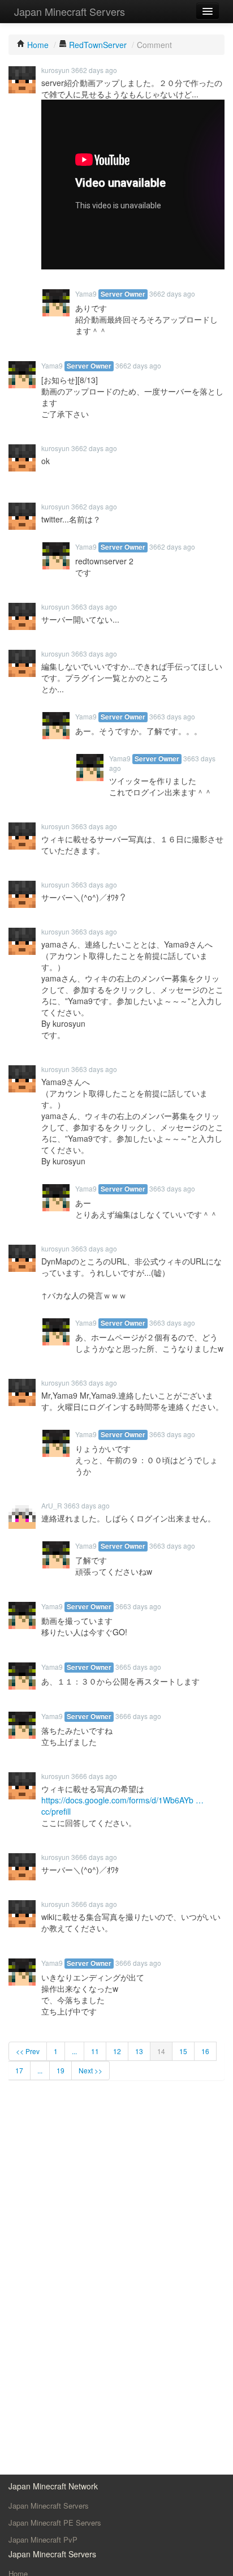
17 (19, 2070)
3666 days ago (138, 1716)
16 (205, 2051)
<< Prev (28, 2051)
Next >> (90, 2070)
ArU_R (52, 1505)
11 (95, 2051)
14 (161, 2051)
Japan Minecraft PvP (43, 2539)
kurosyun (55, 70)
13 (139, 2051)
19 (61, 2070)
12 (117, 2051)
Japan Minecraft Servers (70, 11)
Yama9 (86, 293)
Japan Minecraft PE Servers (55, 2523)
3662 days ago (94, 70)
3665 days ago (138, 1667)
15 (183, 2051)
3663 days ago (94, 607)
